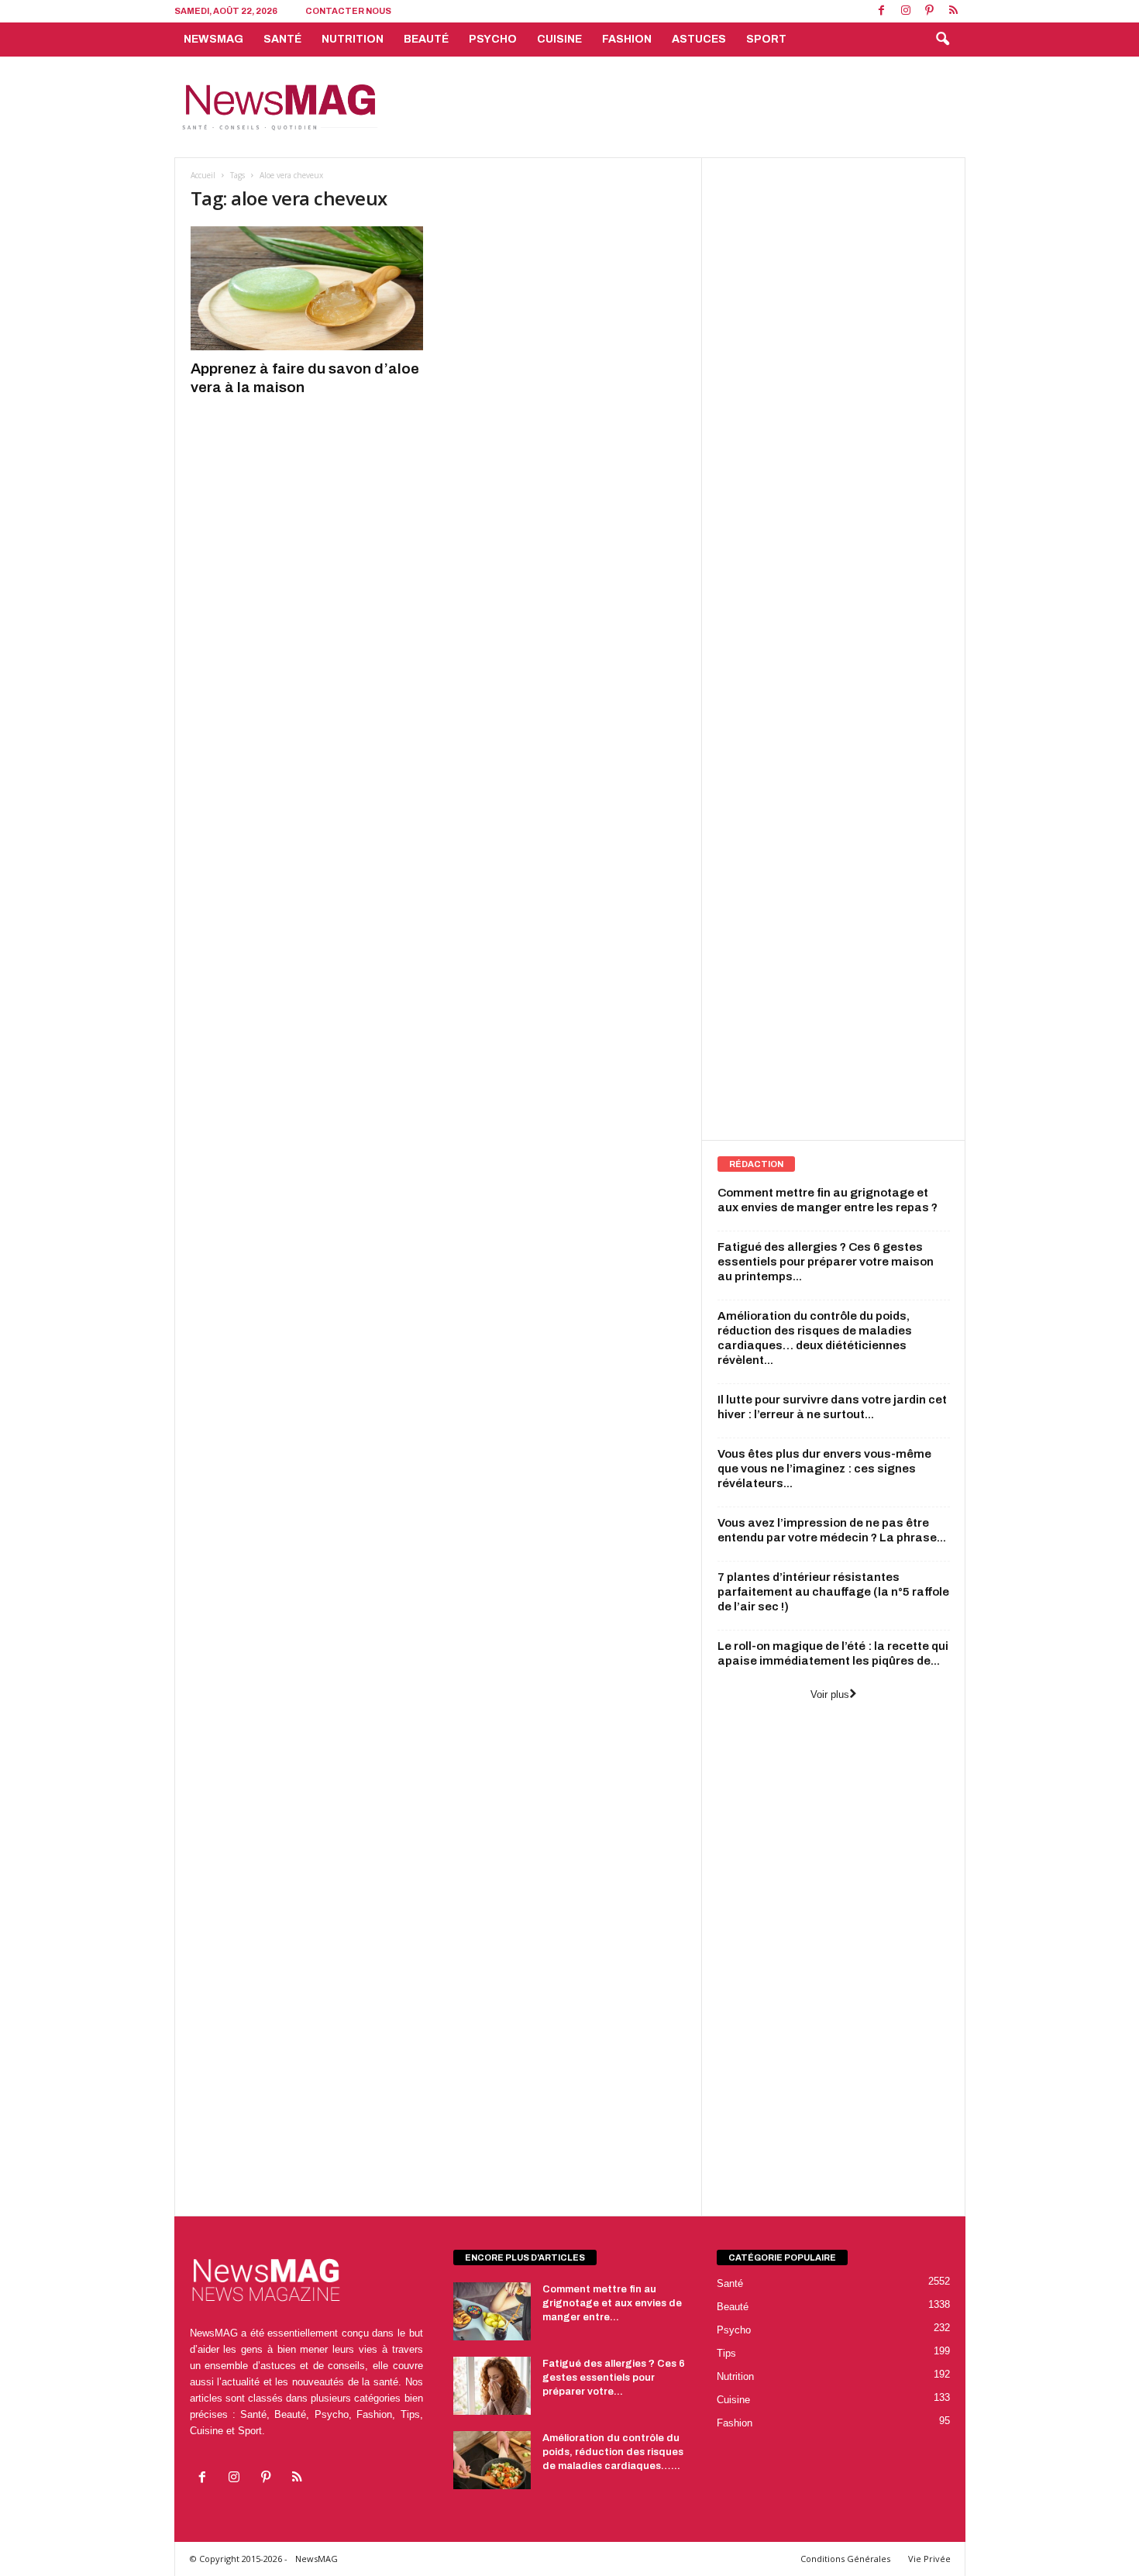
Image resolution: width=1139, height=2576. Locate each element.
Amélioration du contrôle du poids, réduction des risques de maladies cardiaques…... (613, 2452)
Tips (726, 2353)
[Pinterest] (930, 11)
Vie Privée (929, 2559)
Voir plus (830, 1694)
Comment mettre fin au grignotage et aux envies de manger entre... (612, 2303)
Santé (282, 39)
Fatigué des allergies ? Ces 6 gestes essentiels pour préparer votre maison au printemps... (826, 1262)
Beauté (426, 39)
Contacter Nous (348, 11)
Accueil (203, 175)
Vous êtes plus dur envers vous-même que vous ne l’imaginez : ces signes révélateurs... (824, 1469)
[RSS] (954, 11)
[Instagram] (906, 11)
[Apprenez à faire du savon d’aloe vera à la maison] (307, 288)
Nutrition (353, 39)
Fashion (627, 39)
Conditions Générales (845, 2559)
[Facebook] (882, 11)
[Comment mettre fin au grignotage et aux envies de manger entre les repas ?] (492, 2311)
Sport (766, 39)
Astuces (699, 39)
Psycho (493, 39)
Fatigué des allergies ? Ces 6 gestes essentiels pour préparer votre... (614, 2378)
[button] (942, 40)
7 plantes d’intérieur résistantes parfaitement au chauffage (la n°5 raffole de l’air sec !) (833, 1592)
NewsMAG (213, 39)
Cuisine (559, 39)
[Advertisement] (683, 107)
